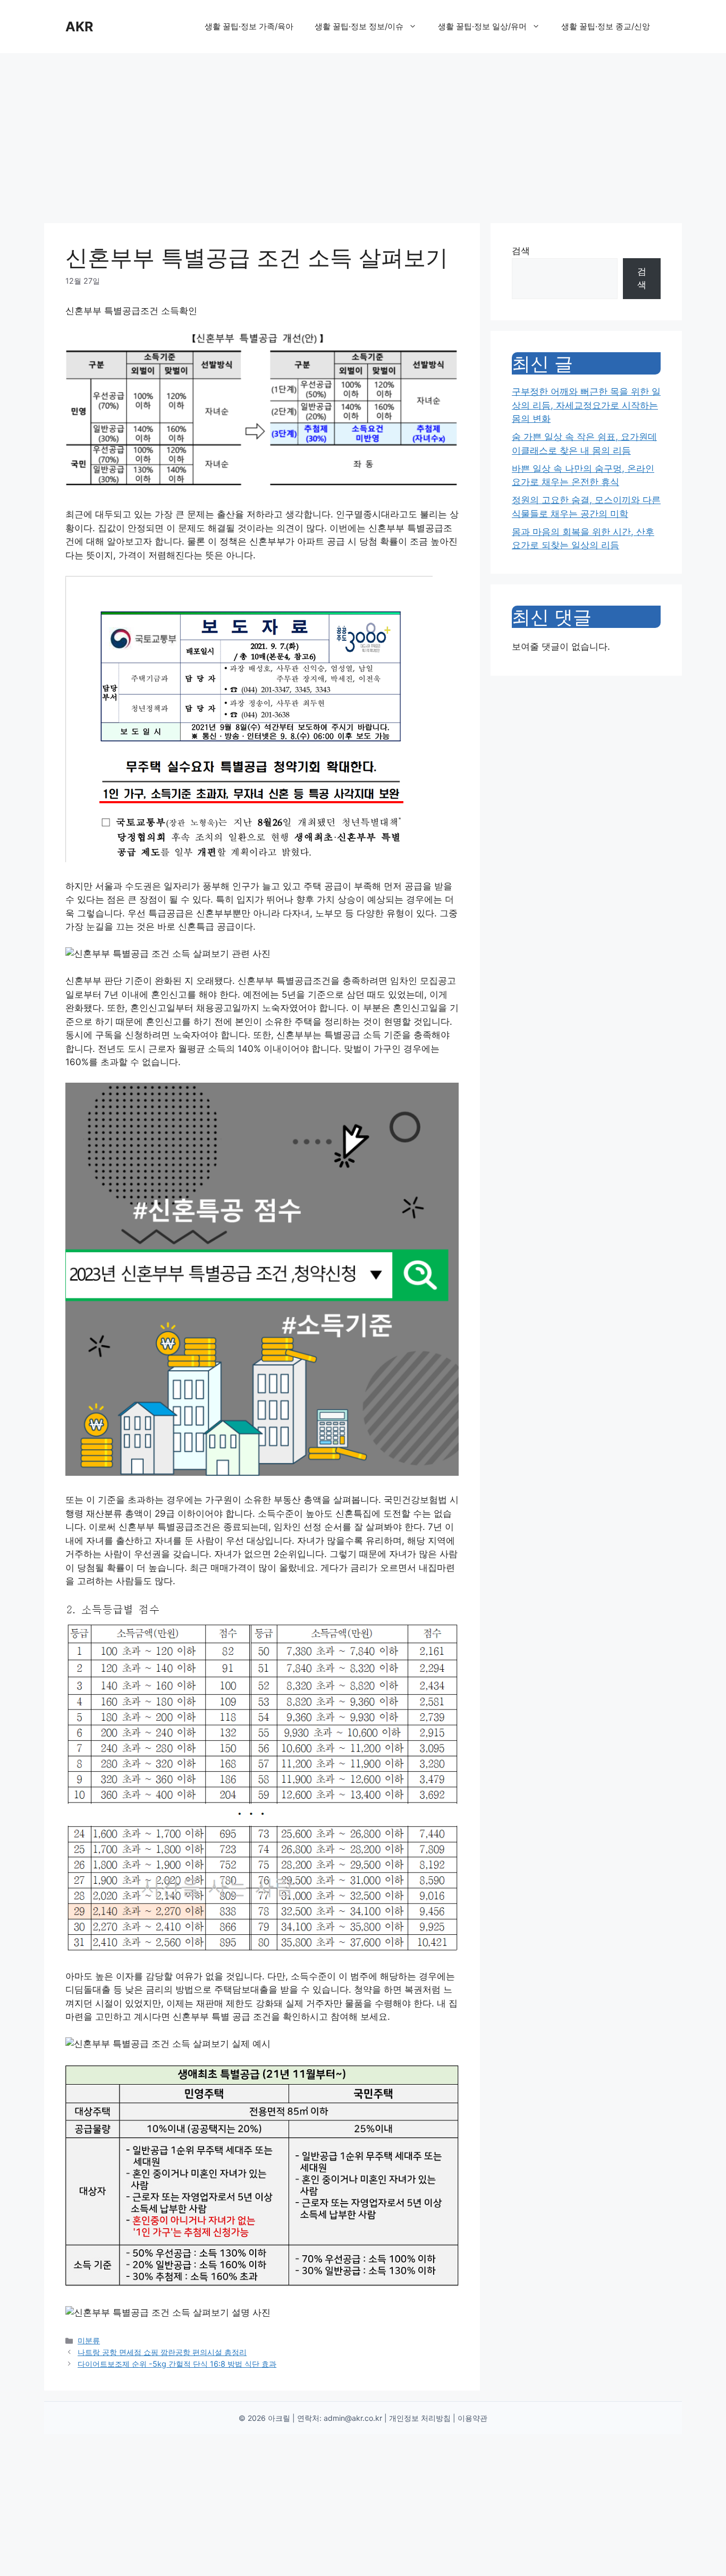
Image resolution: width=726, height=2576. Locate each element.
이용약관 (472, 2418)
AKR (79, 27)
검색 (521, 251)
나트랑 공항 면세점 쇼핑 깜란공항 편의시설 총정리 (162, 2352)
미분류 (89, 2340)
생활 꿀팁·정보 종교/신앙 (606, 26)
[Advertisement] (363, 133)
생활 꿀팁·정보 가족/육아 (249, 26)
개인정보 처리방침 (420, 2418)
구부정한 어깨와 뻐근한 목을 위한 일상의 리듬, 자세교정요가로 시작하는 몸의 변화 (586, 405)
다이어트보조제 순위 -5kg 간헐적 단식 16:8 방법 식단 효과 (177, 2364)
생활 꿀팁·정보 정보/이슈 (359, 26)
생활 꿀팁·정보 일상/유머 (482, 26)
